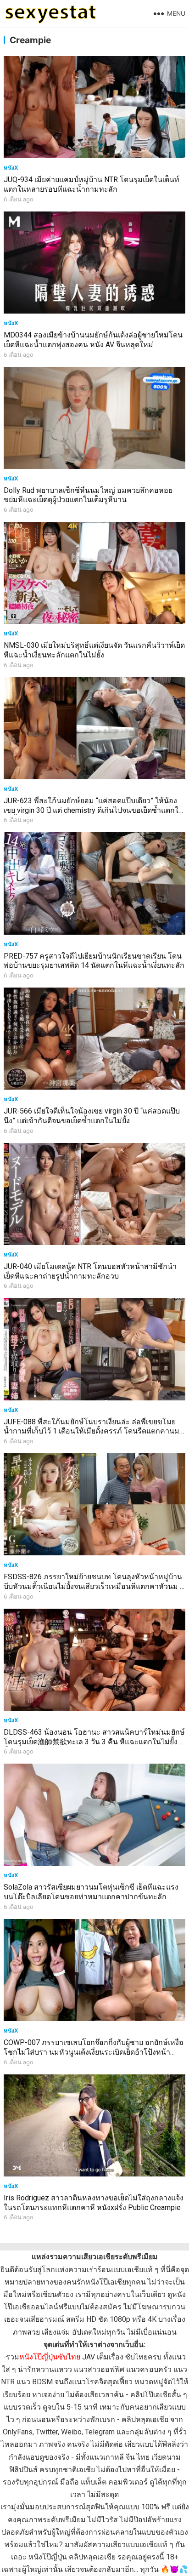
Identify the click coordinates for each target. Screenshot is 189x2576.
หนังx (11, 168)
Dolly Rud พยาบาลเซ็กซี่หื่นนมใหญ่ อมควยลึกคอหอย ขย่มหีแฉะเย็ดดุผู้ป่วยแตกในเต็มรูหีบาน (88, 495)
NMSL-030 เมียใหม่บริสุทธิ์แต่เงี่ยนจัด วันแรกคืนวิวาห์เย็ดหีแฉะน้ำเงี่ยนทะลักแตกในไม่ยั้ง (94, 650)
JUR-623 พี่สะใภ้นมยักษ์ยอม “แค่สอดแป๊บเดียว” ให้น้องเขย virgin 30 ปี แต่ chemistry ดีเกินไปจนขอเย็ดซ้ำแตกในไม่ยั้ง (94, 810)
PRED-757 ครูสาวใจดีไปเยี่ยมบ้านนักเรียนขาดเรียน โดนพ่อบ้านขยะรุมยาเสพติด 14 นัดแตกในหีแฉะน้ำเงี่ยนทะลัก (94, 961)
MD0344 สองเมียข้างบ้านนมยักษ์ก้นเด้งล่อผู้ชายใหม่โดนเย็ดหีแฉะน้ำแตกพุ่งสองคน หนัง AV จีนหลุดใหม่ (93, 340)
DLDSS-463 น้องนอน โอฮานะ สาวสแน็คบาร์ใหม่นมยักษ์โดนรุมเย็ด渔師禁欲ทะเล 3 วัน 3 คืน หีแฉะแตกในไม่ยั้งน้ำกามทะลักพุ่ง (94, 1742)
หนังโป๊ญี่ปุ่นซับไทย (50, 2357)
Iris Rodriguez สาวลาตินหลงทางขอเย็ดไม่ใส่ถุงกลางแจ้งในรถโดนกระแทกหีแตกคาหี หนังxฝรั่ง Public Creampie (94, 2203)
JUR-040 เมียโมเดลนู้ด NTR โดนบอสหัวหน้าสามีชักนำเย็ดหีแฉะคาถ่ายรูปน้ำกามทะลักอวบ (90, 1271)
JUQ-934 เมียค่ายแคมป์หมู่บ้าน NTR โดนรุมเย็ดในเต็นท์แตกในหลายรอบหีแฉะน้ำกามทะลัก (92, 184)
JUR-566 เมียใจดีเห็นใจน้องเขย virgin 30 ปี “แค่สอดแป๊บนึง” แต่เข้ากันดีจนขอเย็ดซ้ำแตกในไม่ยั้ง (92, 1116)
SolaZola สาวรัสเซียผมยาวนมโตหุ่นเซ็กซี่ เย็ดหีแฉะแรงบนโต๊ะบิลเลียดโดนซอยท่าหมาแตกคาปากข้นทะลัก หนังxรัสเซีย (91, 1897)
